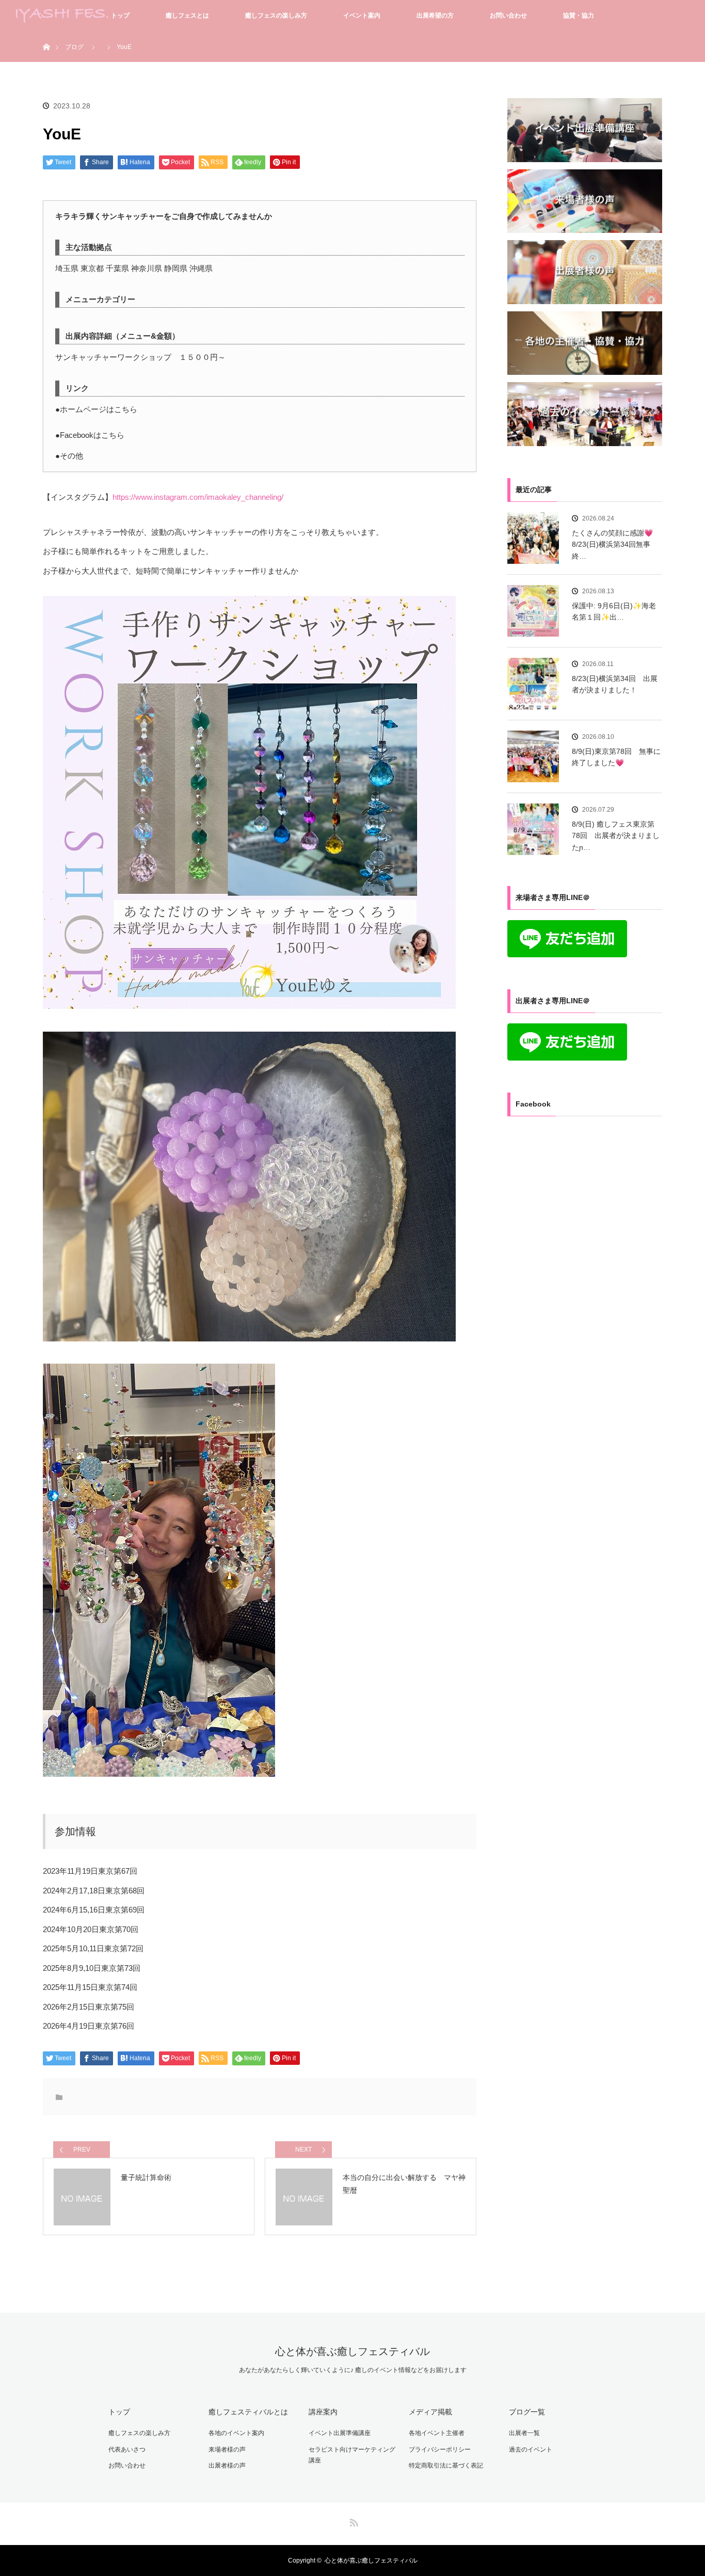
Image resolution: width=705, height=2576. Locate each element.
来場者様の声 (227, 2449)
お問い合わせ (508, 15)
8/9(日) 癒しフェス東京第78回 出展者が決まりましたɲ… (616, 836)
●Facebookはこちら (90, 435)
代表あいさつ (127, 2449)
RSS (352, 2521)
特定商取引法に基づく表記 (446, 2466)
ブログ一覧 (527, 2412)
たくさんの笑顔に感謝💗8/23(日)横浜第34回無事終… (612, 544)
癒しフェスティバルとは (248, 2412)
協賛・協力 (579, 15)
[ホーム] (46, 35)
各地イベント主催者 (437, 2433)
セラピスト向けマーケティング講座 (352, 2455)
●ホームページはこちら (96, 409)
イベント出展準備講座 (340, 2433)
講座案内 (323, 2412)
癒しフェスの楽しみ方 (276, 15)
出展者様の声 (227, 2466)
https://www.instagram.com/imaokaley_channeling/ (198, 497)
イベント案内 (362, 15)
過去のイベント (531, 2449)
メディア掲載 (430, 2412)
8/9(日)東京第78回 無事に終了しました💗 (616, 757)
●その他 (69, 456)
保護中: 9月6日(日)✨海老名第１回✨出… (614, 611)
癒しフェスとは (187, 15)
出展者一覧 (524, 2433)
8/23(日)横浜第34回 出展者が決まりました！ (615, 684)
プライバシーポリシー (440, 2449)
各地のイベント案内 (236, 2433)
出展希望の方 (435, 15)
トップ (120, 15)
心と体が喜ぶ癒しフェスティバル (352, 2351)
